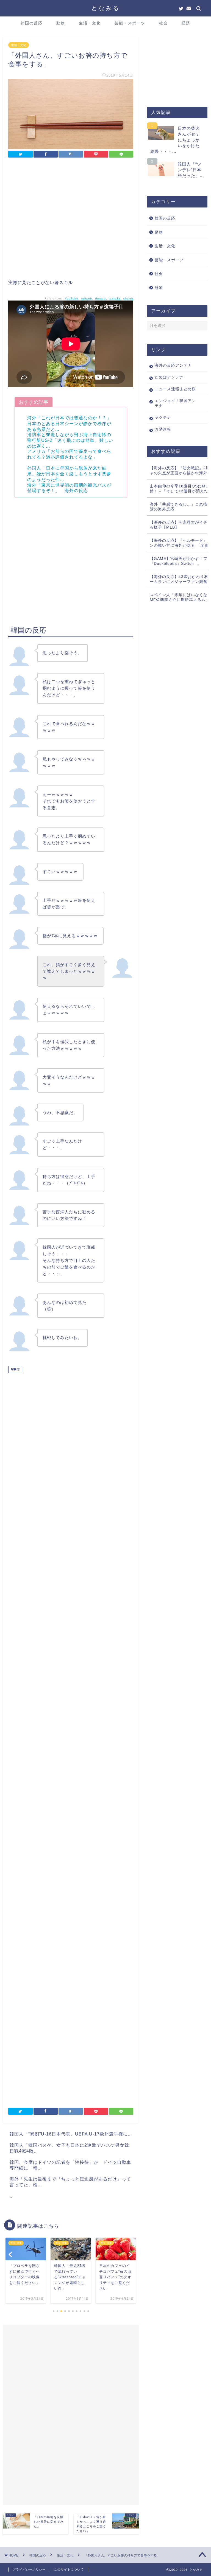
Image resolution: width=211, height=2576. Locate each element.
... (12, 2196)
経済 (186, 23)
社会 (163, 23)
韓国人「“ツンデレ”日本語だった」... (191, 170)
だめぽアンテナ (169, 377)
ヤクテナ (163, 418)
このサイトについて (69, 2569)
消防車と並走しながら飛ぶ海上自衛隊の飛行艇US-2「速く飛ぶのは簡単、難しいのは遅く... (70, 440)
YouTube (72, 298)
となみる (105, 8)
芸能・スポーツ (130, 23)
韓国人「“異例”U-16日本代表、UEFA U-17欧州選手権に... (71, 2134)
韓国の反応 (32, 23)
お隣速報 (163, 429)
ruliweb (87, 298)
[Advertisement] (71, 220)
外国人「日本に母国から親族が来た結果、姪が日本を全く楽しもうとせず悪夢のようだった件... (69, 474)
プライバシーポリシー (29, 2569)
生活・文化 (90, 23)
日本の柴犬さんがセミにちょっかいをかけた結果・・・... (175, 140)
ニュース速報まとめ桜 (175, 389)
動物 (61, 23)
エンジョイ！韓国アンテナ (175, 403)
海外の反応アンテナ (173, 365)
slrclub (128, 298)
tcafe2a (115, 298)
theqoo (100, 298)
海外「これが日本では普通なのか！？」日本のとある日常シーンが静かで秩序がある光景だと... (69, 424)
